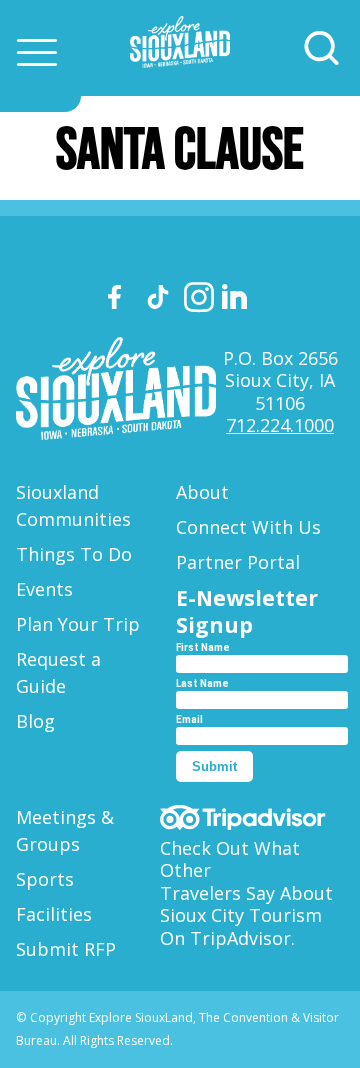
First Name (203, 647)
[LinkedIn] (237, 300)
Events (44, 589)
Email (189, 719)
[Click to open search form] (321, 48)
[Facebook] (123, 300)
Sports (45, 879)
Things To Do (74, 554)
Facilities (54, 914)
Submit (214, 766)
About (202, 492)
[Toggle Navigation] (37, 52)
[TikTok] (161, 300)
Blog (35, 721)
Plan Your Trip (78, 624)
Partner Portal (238, 562)
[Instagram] (199, 300)
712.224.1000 (280, 425)
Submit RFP (66, 949)
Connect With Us (248, 527)
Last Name (202, 683)
